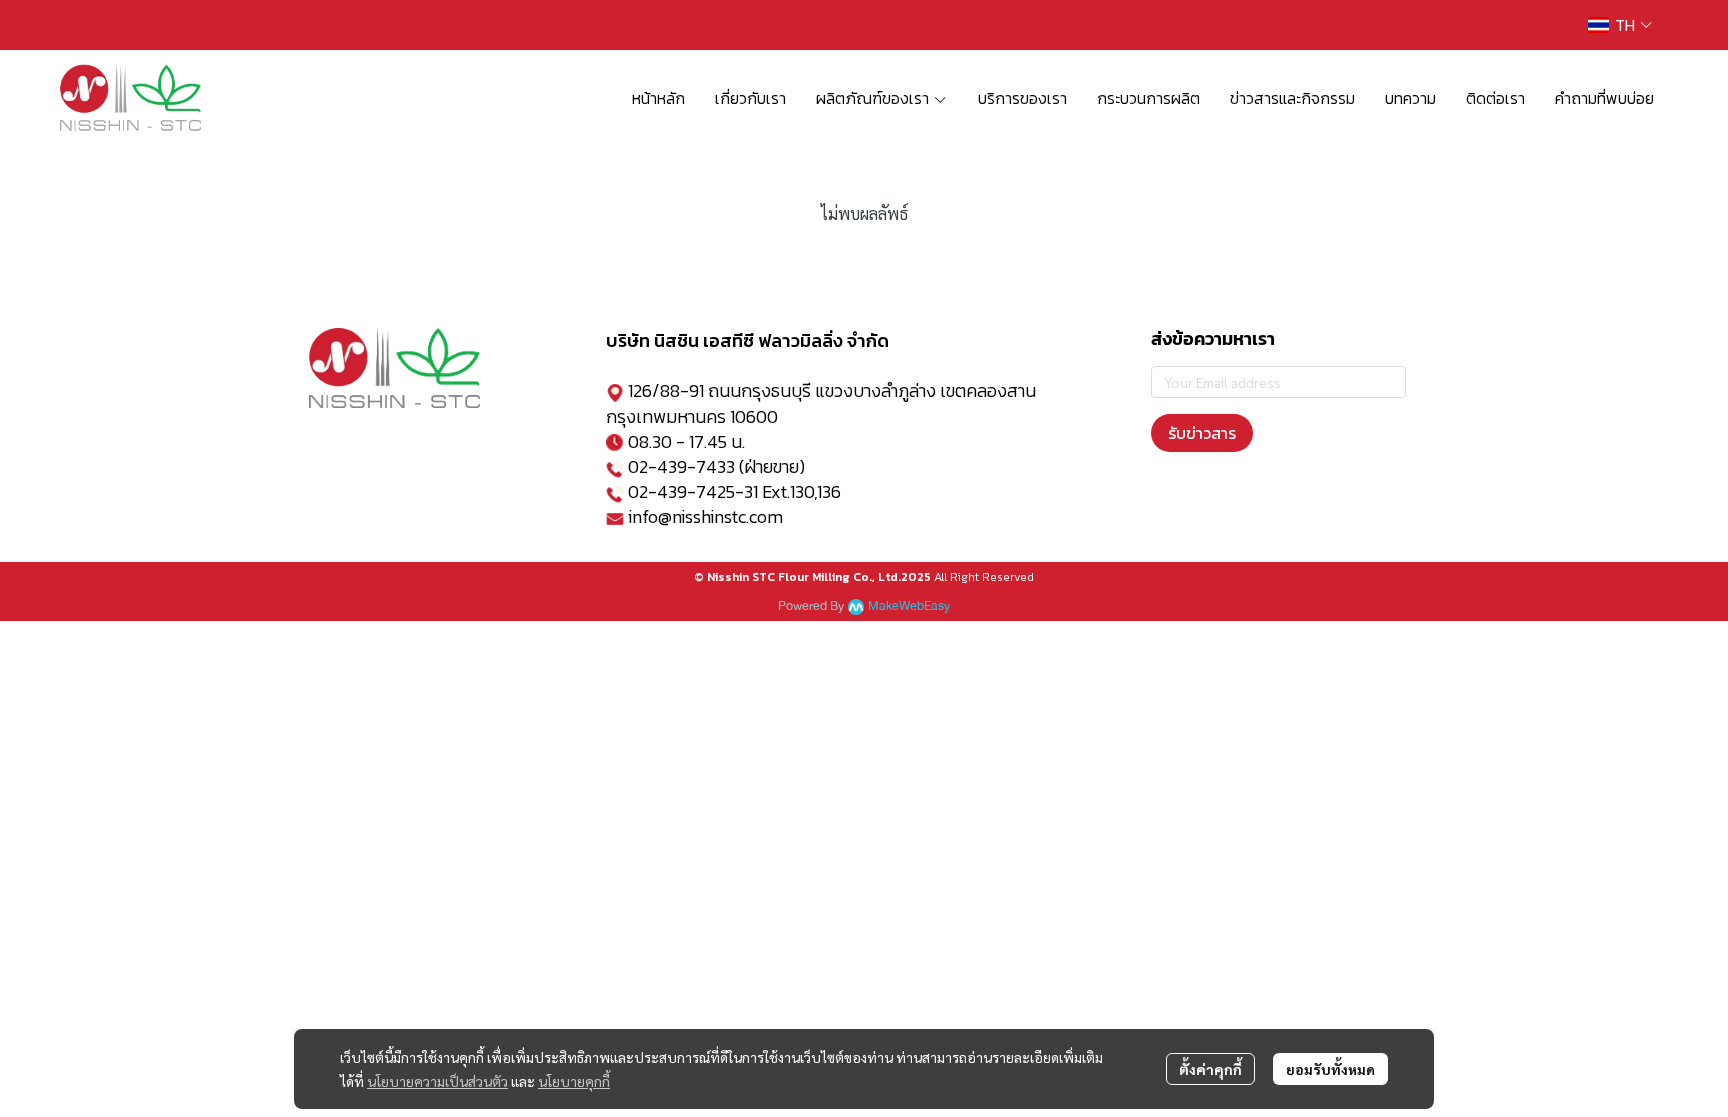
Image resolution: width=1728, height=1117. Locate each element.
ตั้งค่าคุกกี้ (1210, 1069)
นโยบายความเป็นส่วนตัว (437, 1081)
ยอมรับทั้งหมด (1330, 1069)
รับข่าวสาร (1202, 433)
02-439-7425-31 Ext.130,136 (734, 491)
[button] (1620, 25)
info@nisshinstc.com (705, 516)
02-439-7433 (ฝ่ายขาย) (716, 466)
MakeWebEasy (909, 606)
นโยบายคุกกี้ (574, 1081)
